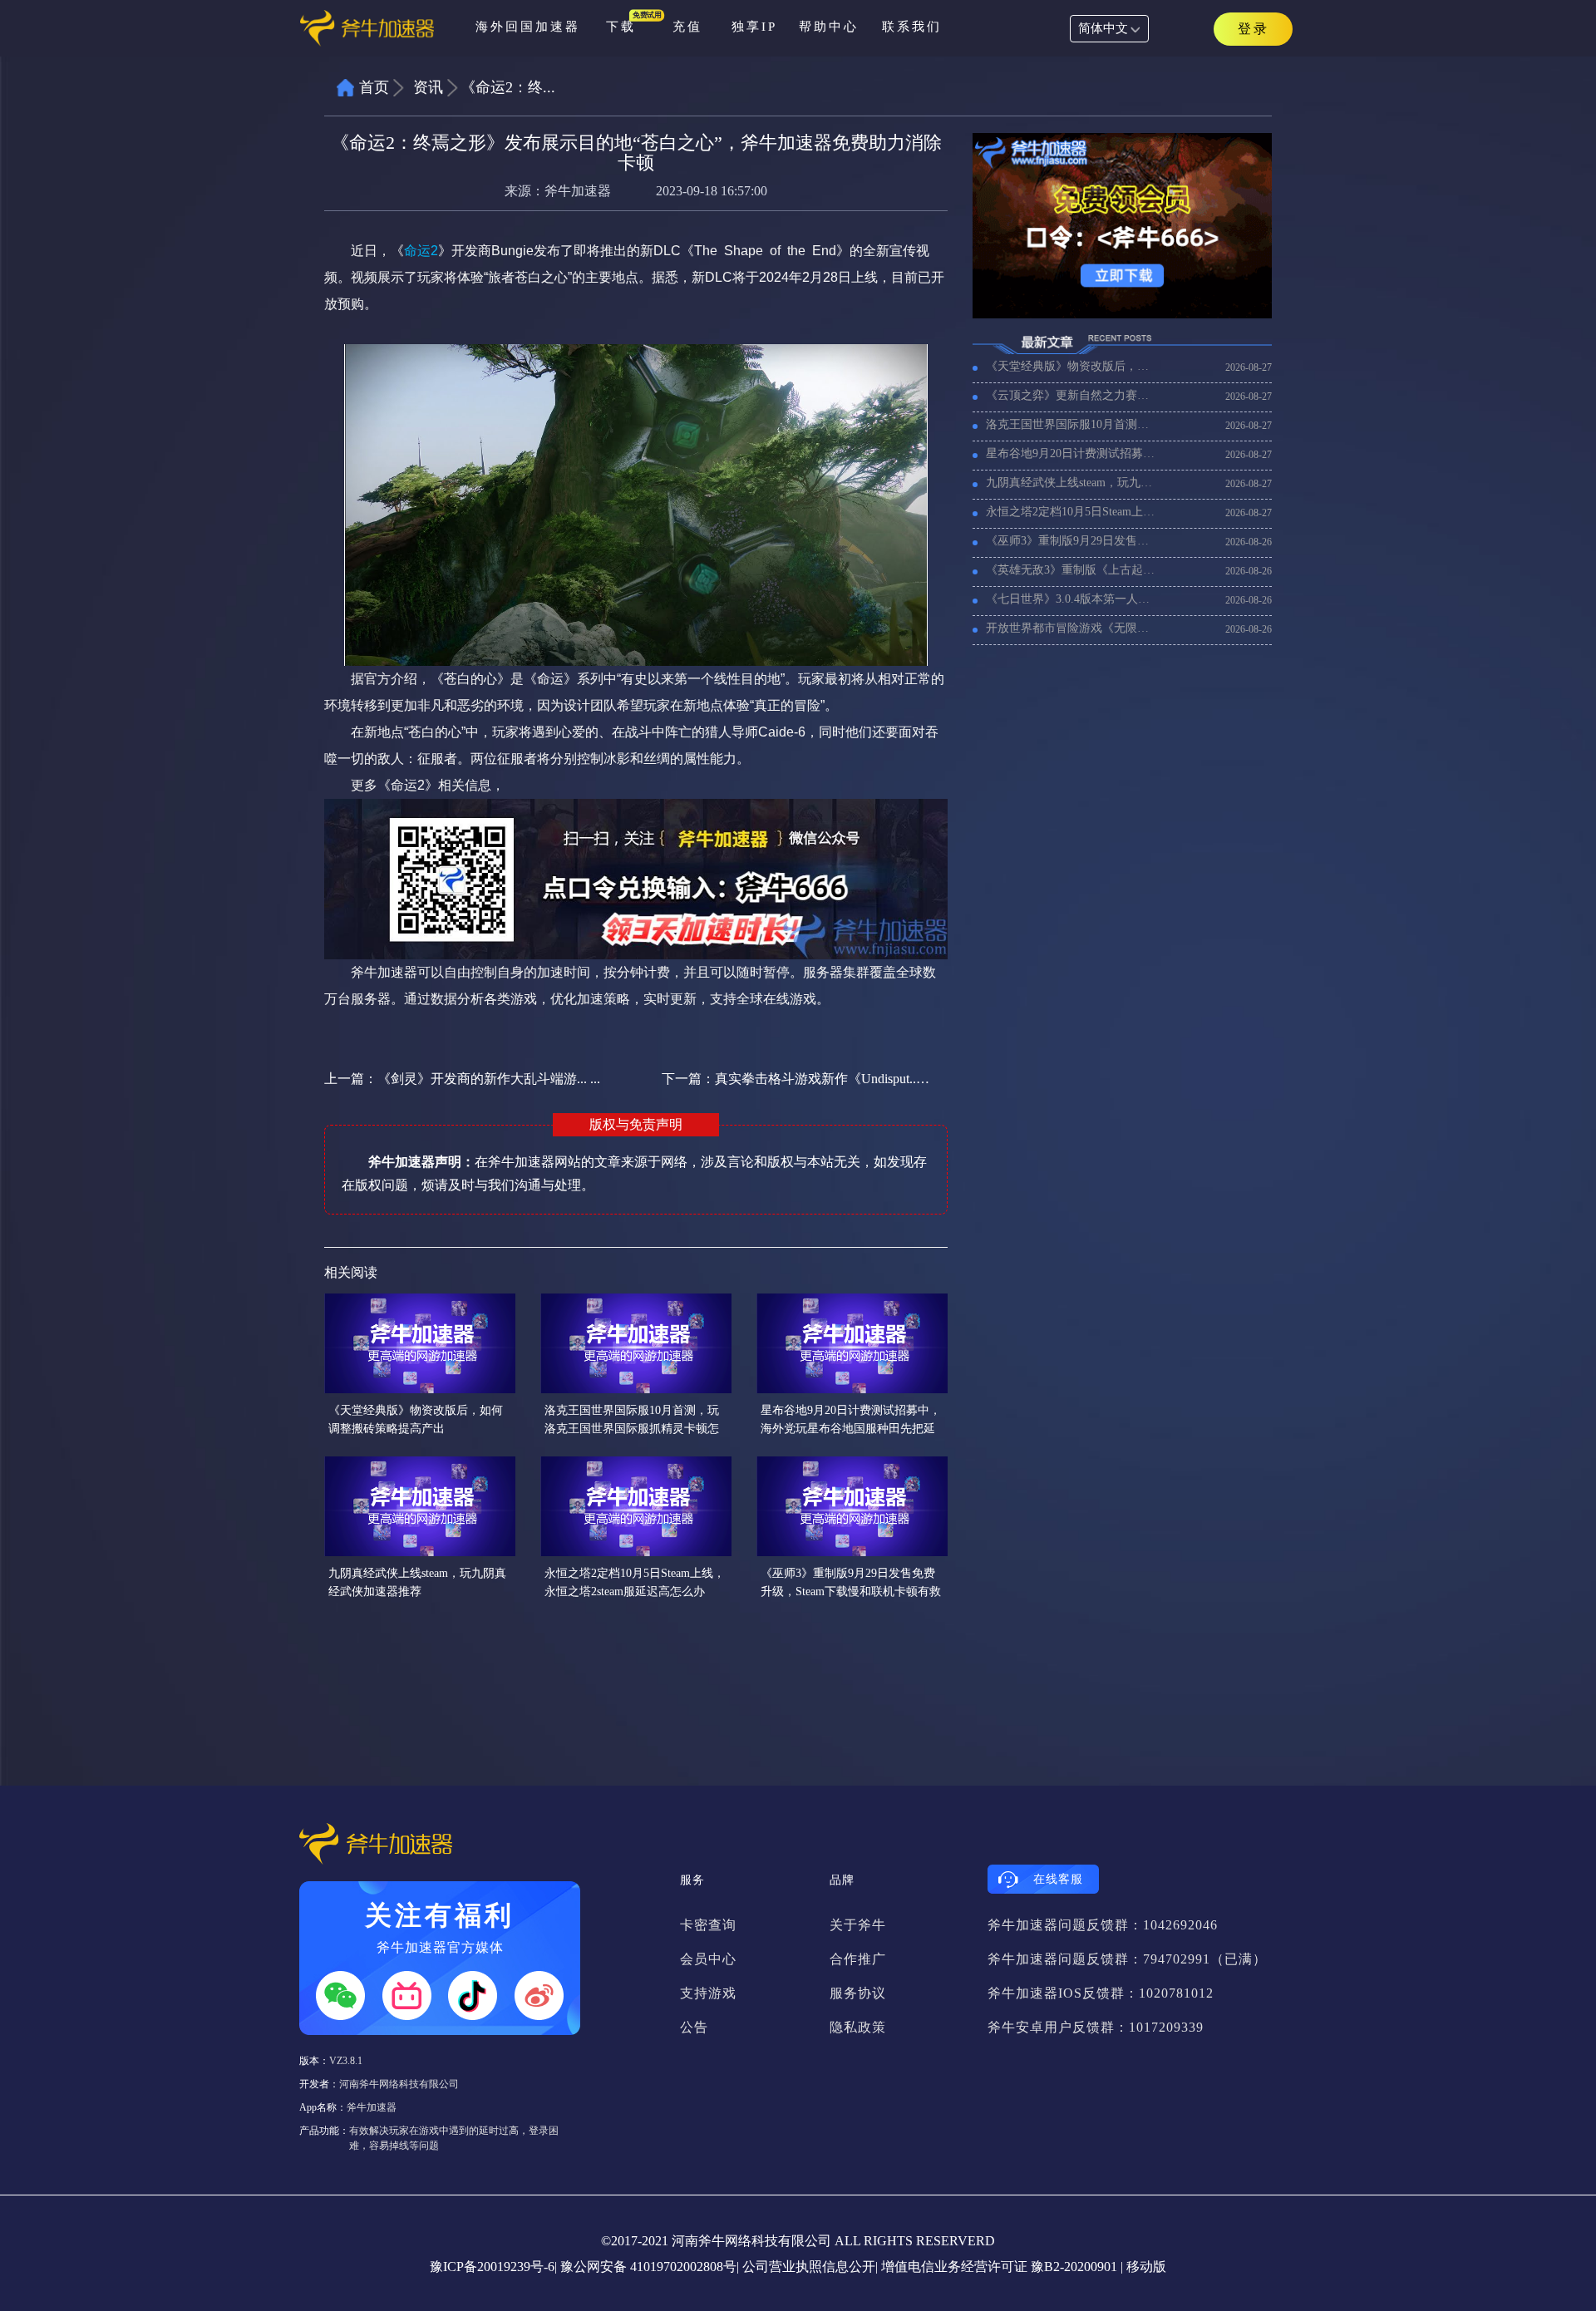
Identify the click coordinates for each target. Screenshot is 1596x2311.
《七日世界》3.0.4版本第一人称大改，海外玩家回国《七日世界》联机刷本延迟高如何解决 (1072, 599)
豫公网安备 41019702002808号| (650, 2267)
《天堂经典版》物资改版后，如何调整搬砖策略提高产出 (1072, 366)
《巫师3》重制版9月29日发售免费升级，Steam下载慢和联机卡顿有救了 (1072, 541)
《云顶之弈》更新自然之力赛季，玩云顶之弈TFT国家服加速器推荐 (1072, 395)
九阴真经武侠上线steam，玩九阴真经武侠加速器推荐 (1072, 483)
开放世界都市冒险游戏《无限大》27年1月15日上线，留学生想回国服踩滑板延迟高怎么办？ (1072, 628)
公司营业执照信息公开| (810, 2267)
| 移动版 (1143, 2267)
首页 (374, 87)
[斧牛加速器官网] (379, 29)
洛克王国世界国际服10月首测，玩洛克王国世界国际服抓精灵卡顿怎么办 (1072, 424)
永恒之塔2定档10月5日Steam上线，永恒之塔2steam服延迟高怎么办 (1072, 512)
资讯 (428, 87)
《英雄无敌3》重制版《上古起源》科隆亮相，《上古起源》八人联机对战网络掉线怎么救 (1072, 570)
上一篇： (462, 1079)
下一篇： (796, 1079)
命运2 (421, 251)
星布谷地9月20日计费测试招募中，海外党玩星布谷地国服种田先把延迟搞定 (1072, 453)
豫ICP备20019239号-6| (493, 2267)
